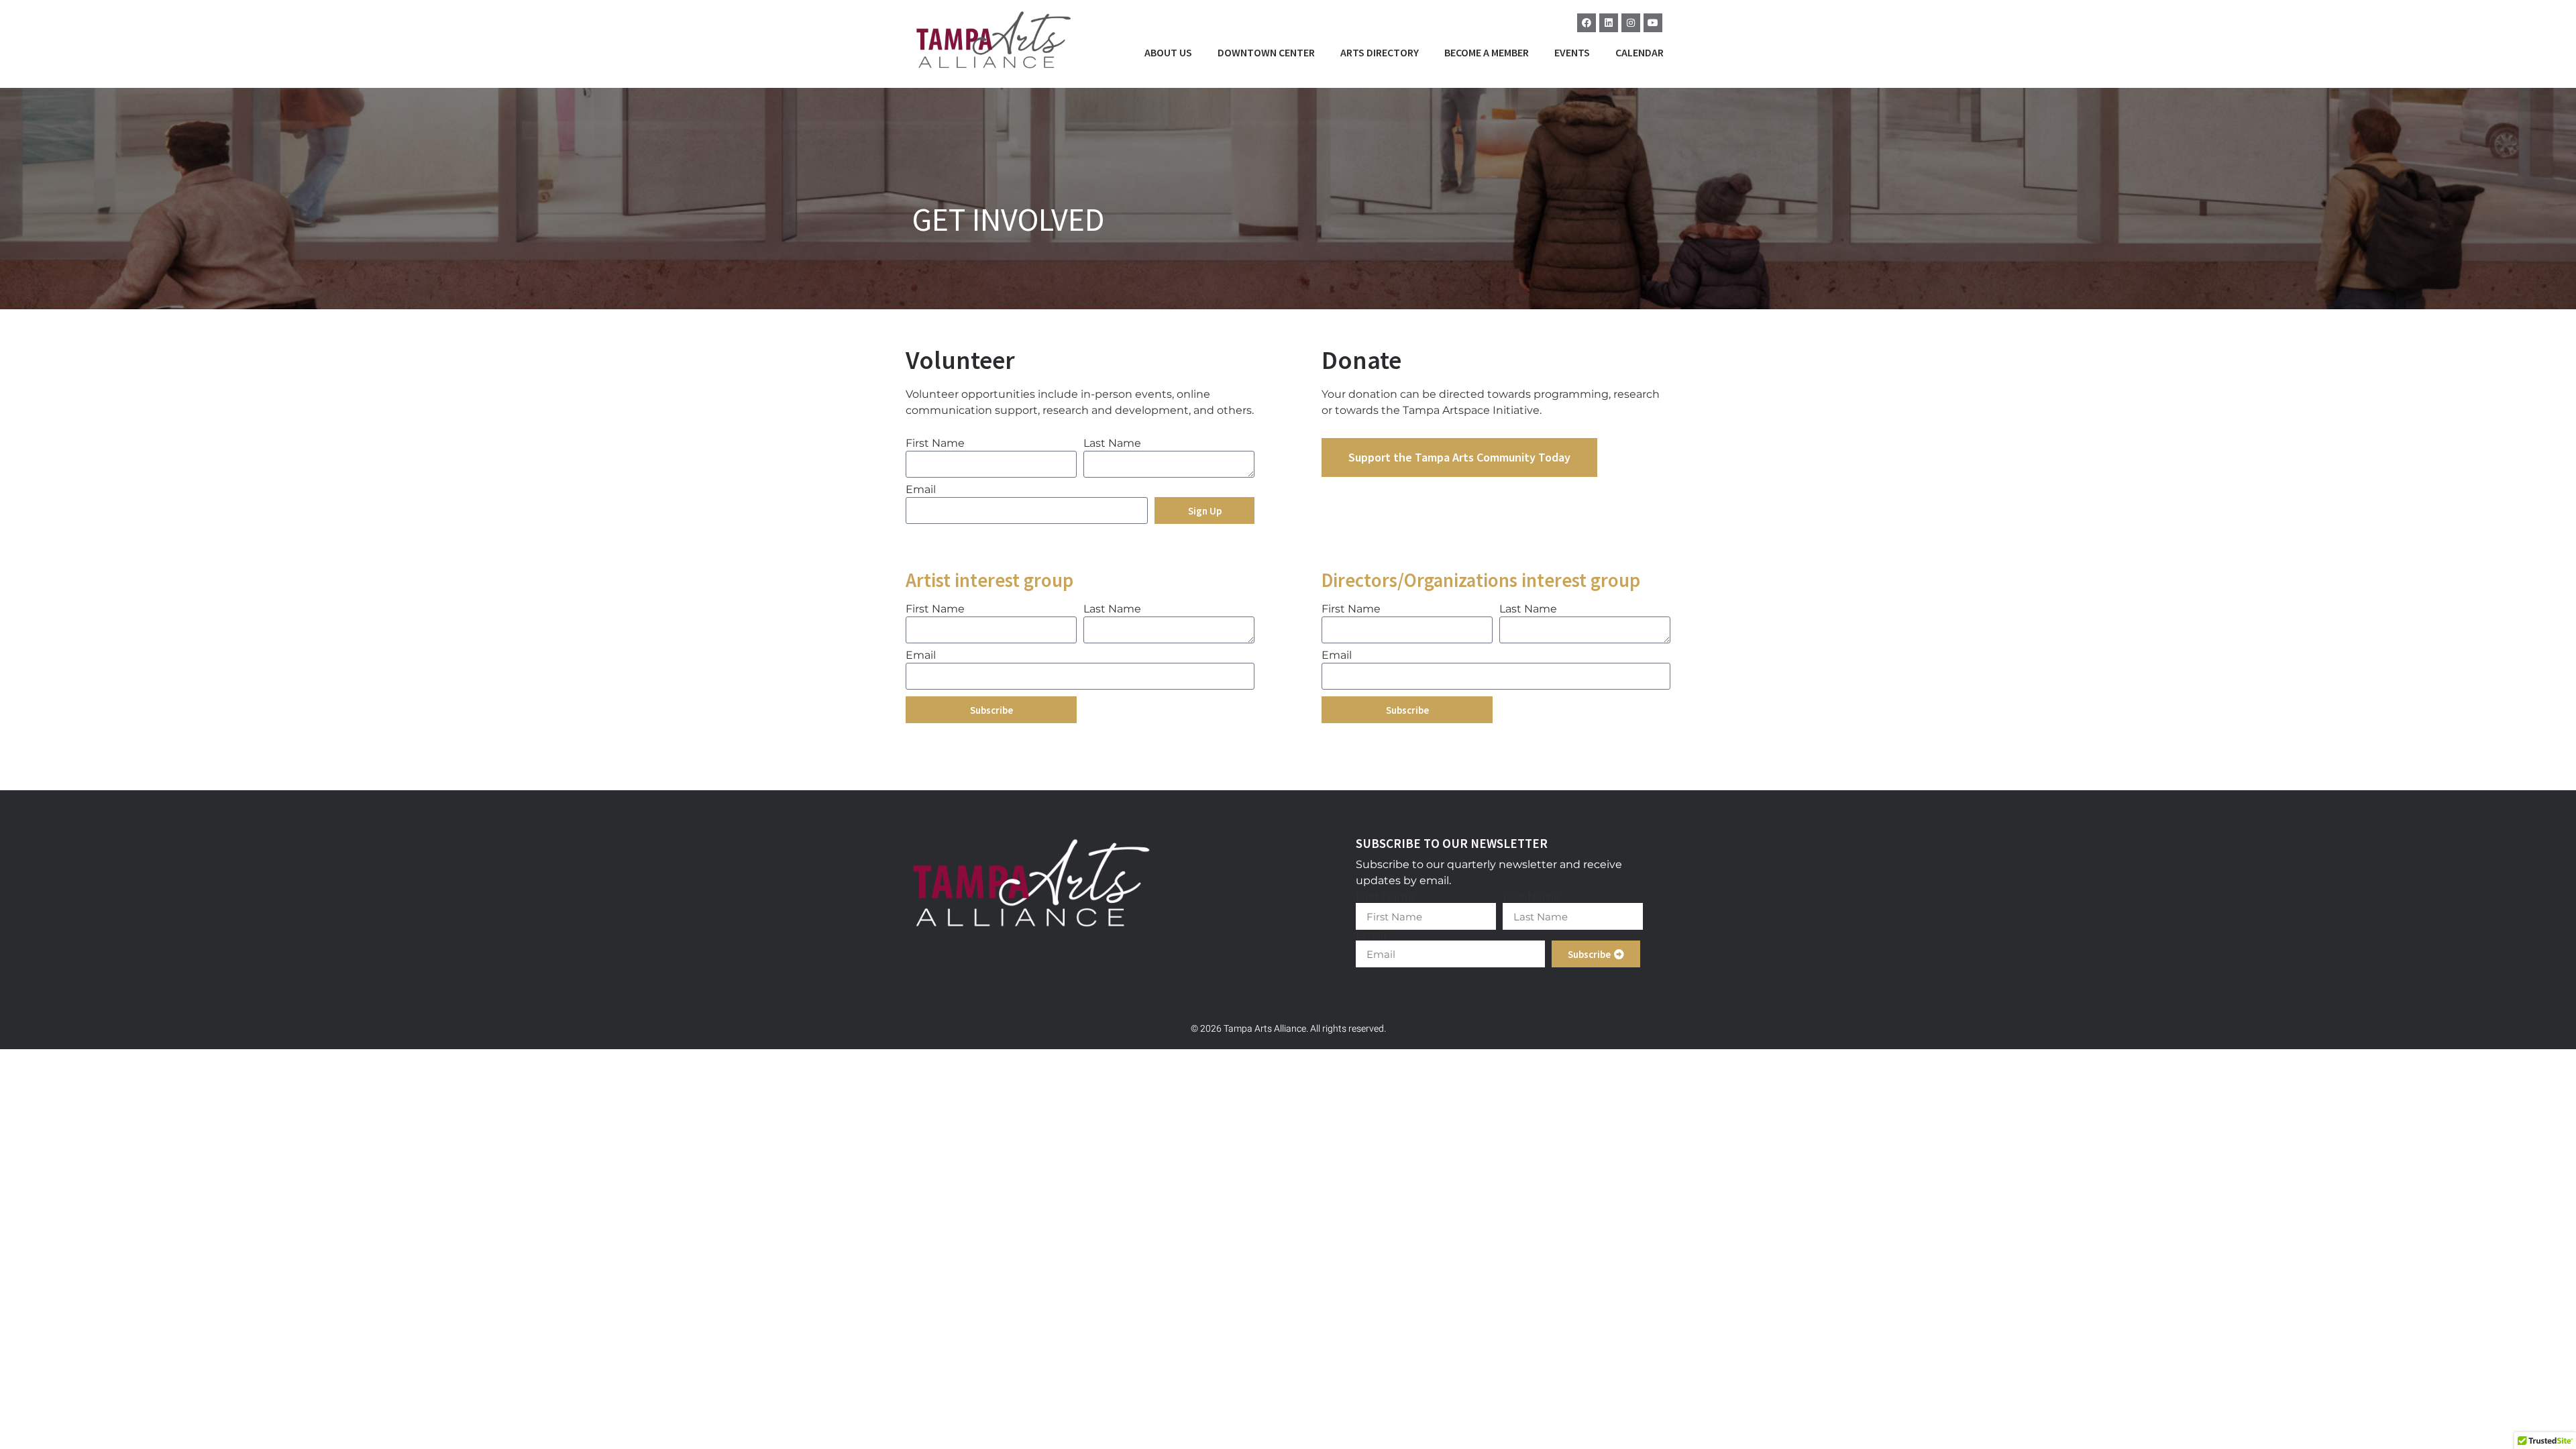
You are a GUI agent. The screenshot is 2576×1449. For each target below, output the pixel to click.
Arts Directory (1380, 52)
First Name (935, 444)
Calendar (1640, 52)
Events (1572, 52)
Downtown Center (1266, 52)
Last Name (1112, 444)
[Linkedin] (1609, 23)
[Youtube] (1653, 23)
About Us (1168, 52)
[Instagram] (1631, 23)
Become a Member (1487, 52)
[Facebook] (1587, 23)
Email (921, 490)
